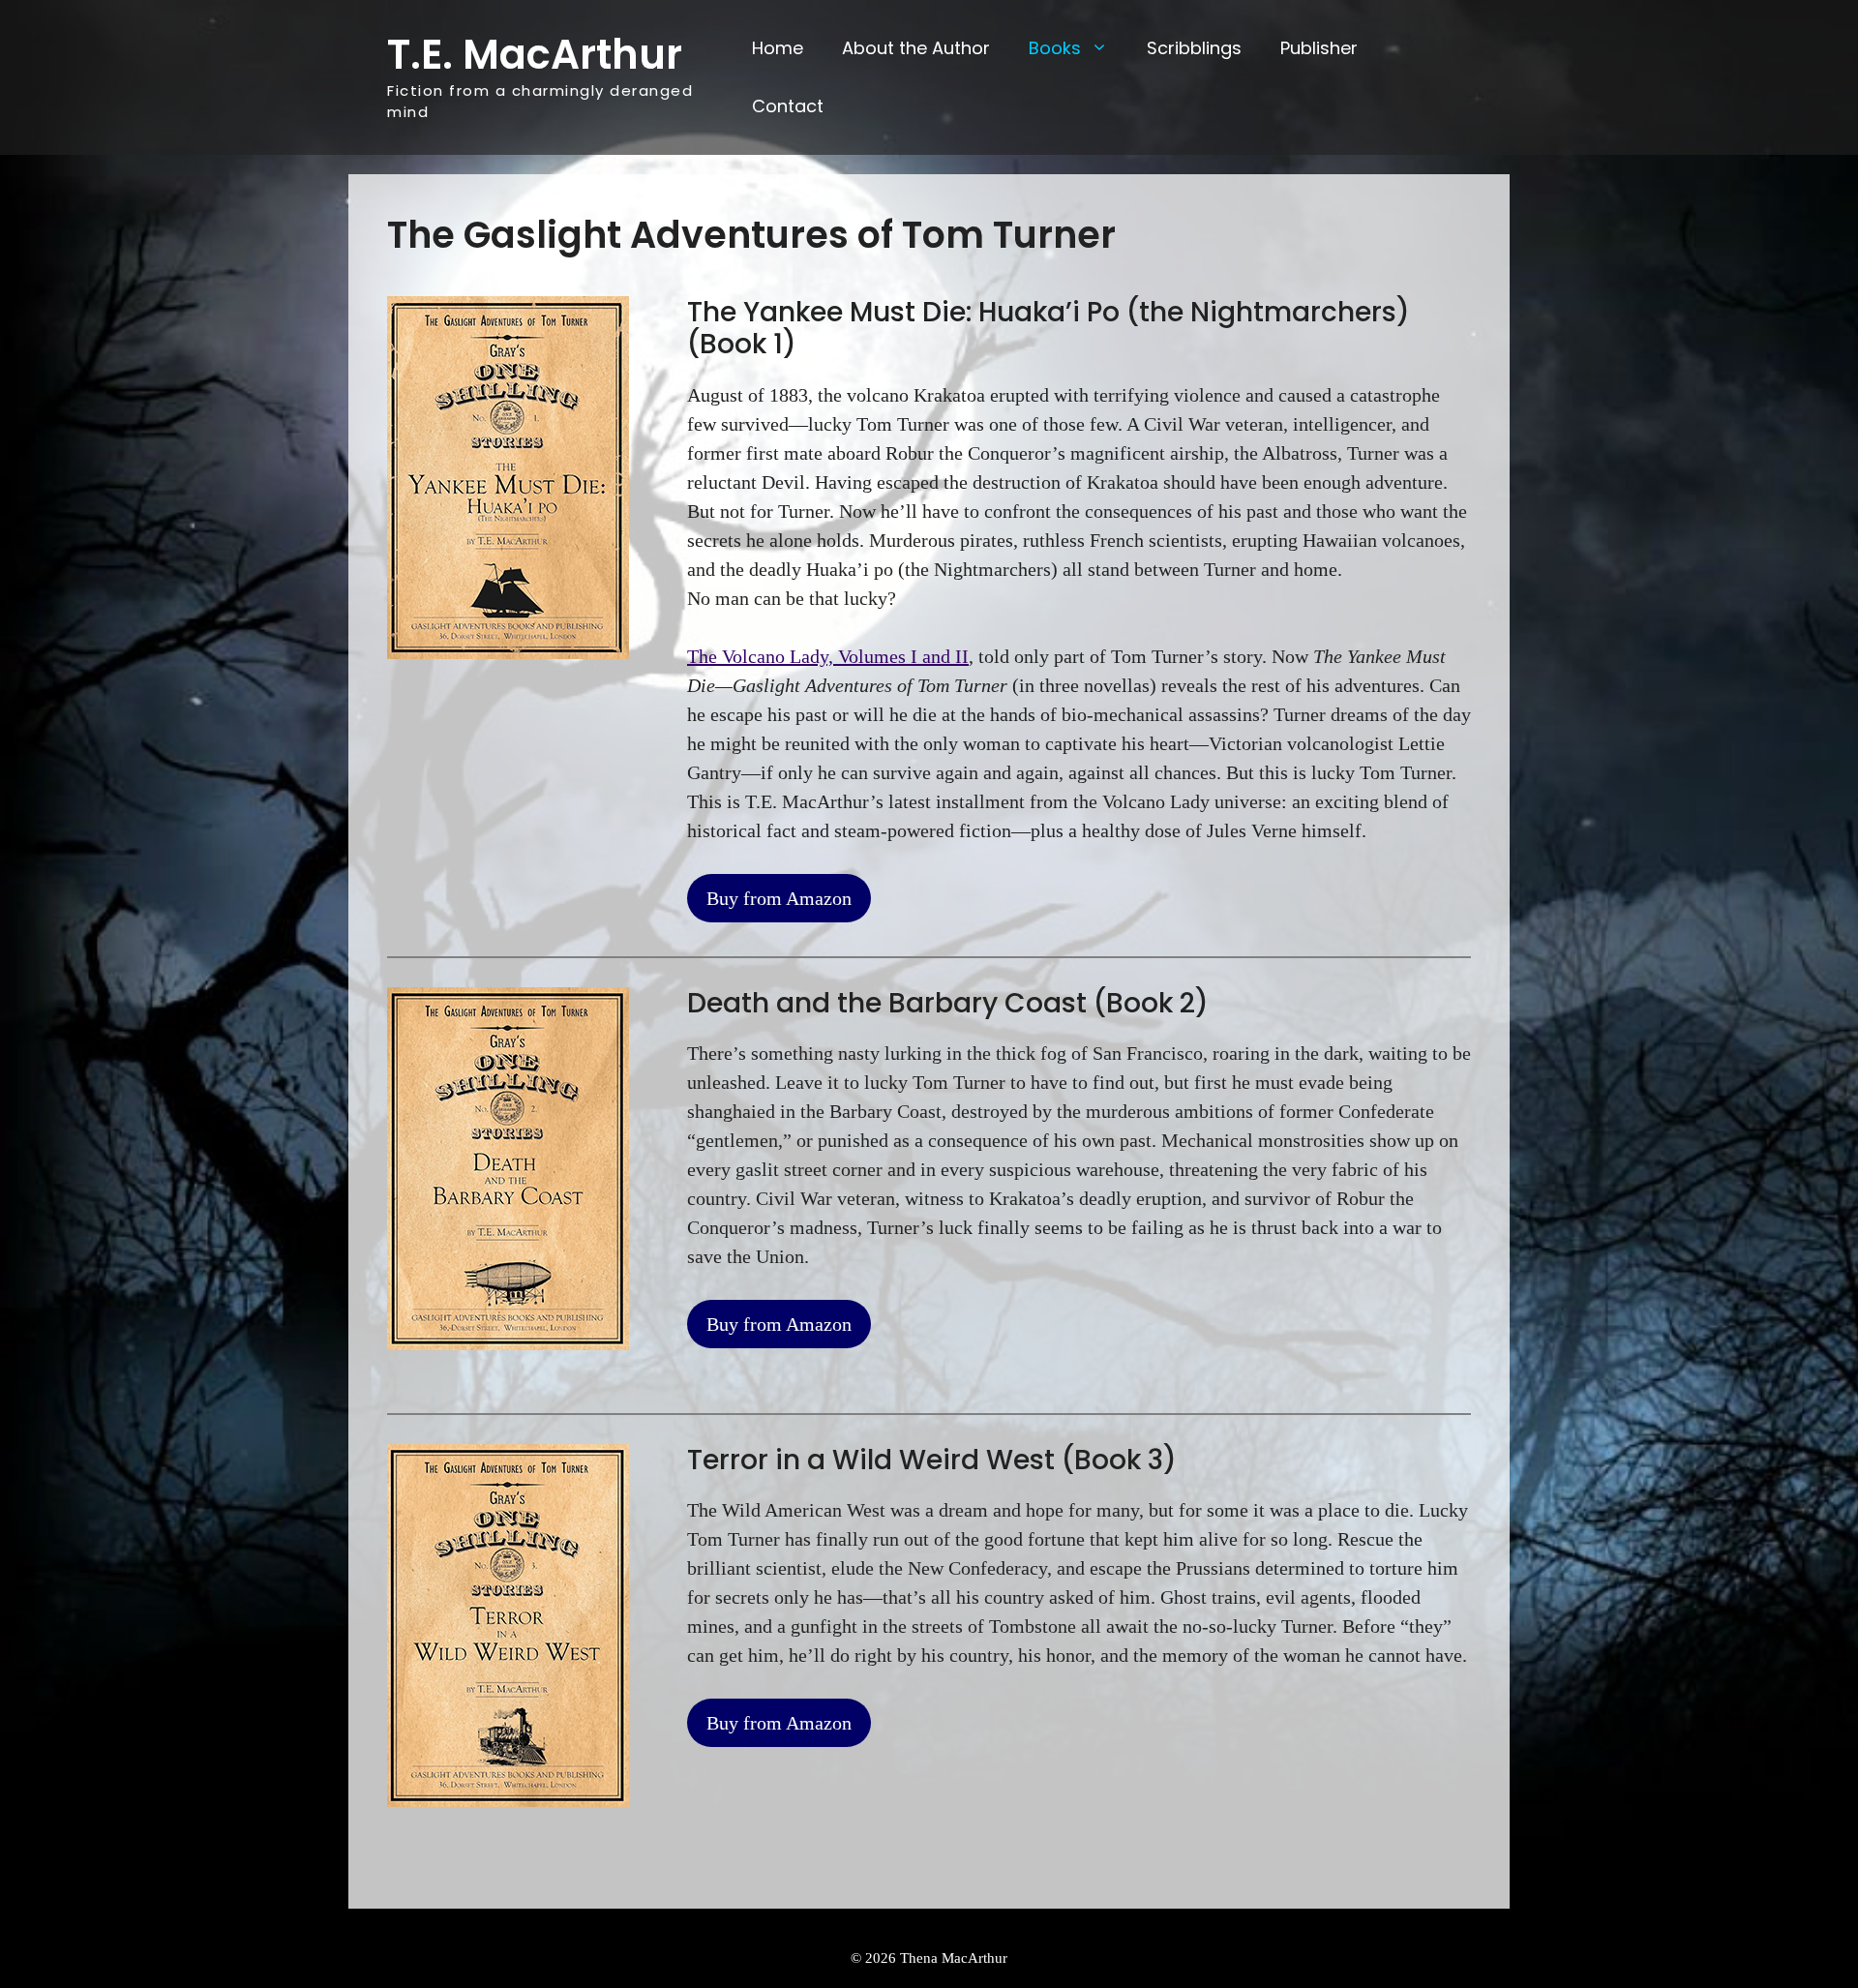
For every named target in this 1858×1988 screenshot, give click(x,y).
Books (1055, 48)
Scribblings (1194, 48)
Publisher (1319, 48)
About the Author (916, 48)
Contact (788, 106)
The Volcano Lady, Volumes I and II (828, 656)
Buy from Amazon (779, 898)
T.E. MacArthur (535, 55)
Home (778, 48)
